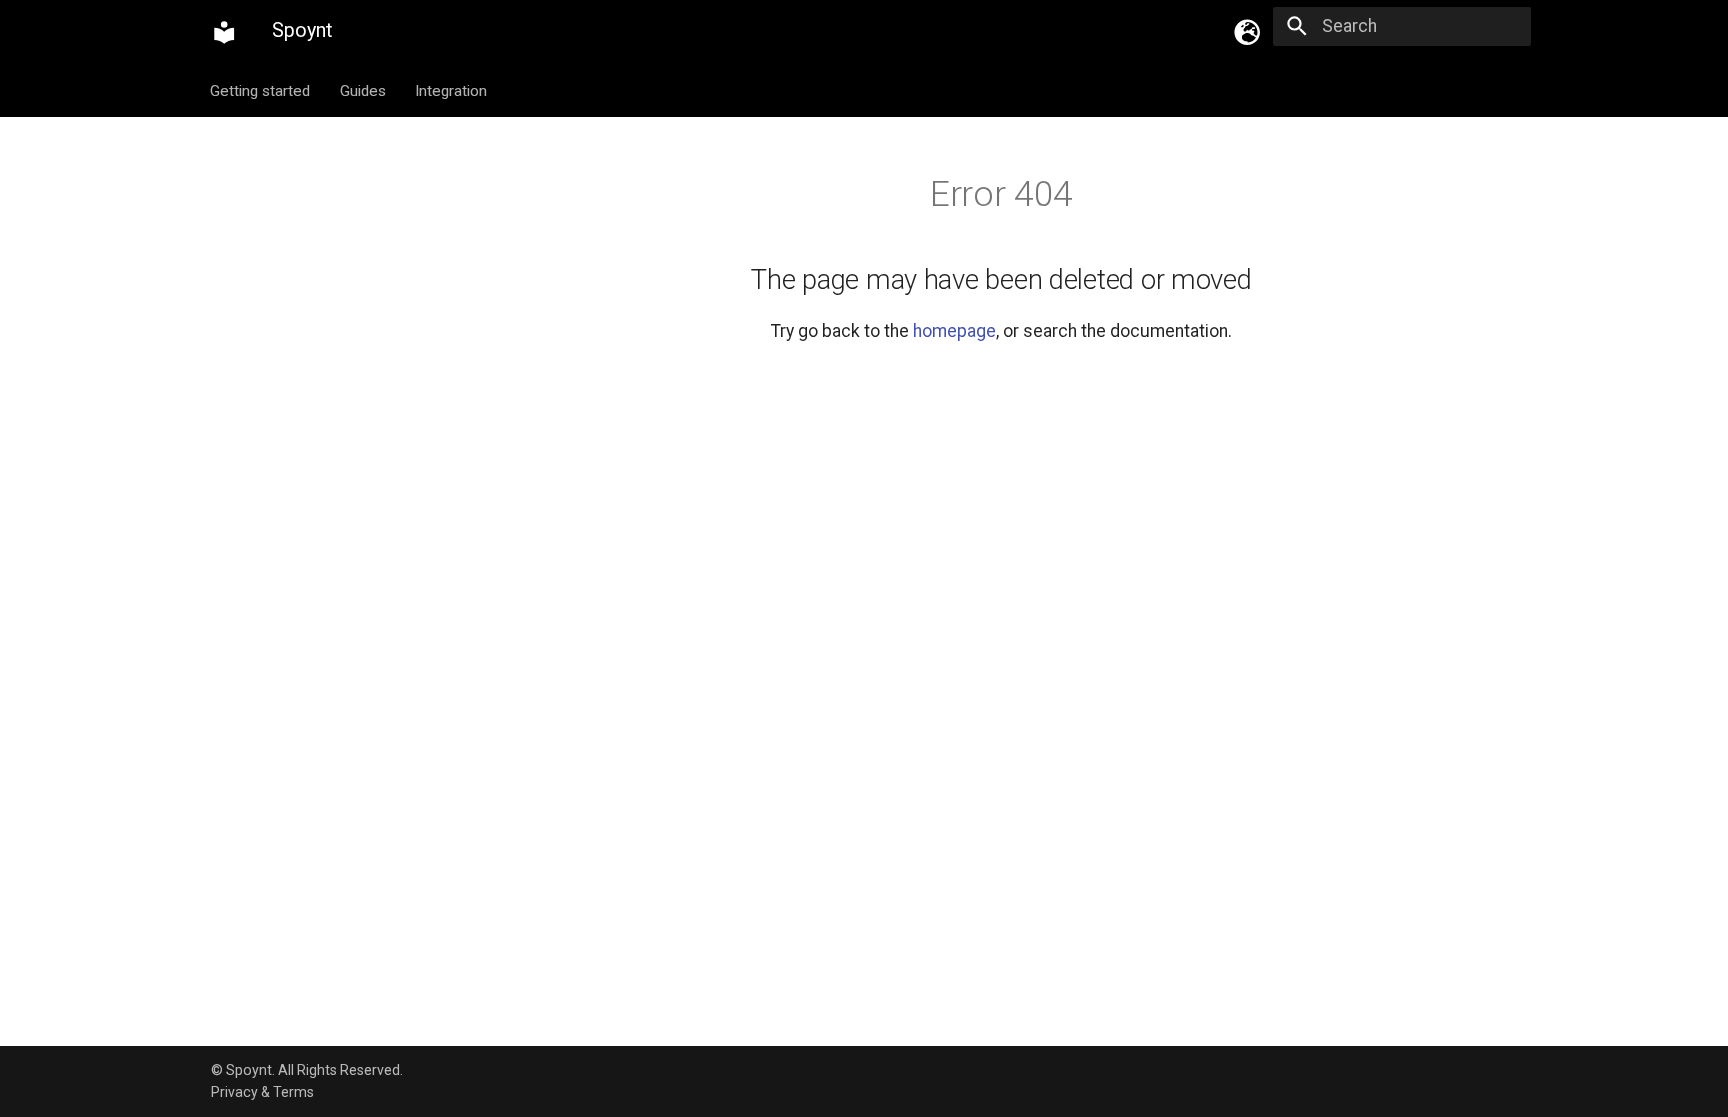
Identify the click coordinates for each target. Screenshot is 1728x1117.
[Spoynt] (224, 32)
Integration (451, 90)
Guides (363, 90)
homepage (954, 331)
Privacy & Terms (262, 1092)
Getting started (261, 90)
